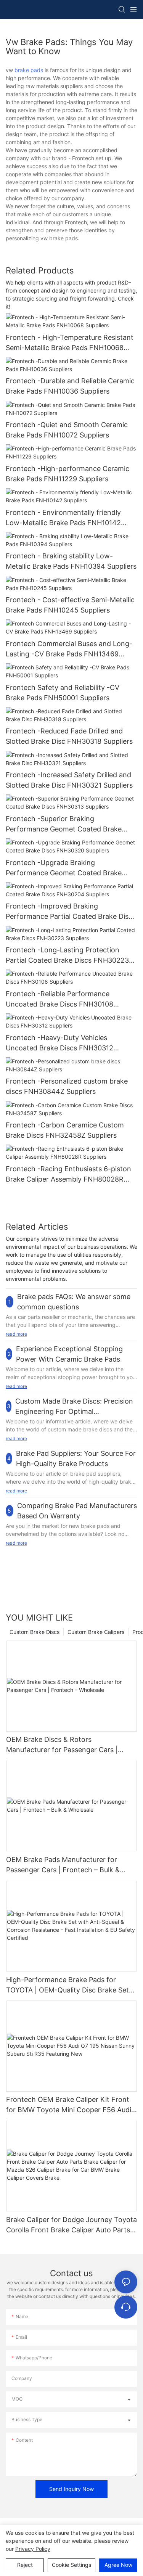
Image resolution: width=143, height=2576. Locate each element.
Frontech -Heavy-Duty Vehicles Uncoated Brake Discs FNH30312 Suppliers (59, 1043)
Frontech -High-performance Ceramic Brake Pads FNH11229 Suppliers (67, 474)
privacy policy (33, 2549)
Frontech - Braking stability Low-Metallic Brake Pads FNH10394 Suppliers (71, 561)
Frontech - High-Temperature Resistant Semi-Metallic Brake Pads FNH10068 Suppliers (70, 343)
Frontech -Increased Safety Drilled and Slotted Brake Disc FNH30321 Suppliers (69, 780)
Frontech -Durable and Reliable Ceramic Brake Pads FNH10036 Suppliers (70, 386)
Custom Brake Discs (35, 1632)
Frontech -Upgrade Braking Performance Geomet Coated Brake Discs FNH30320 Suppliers (64, 868)
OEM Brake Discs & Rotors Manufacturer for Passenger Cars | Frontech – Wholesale (62, 1745)
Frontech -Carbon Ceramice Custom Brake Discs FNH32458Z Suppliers (65, 1130)
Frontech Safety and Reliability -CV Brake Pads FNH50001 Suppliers (63, 693)
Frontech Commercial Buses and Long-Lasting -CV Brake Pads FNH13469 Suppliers (69, 649)
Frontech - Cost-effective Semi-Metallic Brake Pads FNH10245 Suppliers (70, 605)
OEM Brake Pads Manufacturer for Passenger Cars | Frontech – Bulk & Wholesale (63, 1865)
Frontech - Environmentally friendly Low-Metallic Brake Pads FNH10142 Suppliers (63, 518)
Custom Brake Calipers (96, 1632)
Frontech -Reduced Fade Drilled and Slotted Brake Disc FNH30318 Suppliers (69, 736)
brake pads (29, 70)
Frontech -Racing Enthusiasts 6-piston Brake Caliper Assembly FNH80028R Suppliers (68, 1175)
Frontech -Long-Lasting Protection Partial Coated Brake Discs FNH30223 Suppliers (67, 956)
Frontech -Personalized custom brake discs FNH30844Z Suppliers (67, 1086)
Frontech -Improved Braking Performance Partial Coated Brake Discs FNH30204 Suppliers (71, 912)
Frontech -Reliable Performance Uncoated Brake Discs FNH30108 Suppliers (59, 999)
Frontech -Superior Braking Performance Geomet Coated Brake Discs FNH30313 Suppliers (64, 824)
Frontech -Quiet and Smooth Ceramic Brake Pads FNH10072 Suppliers (67, 430)
